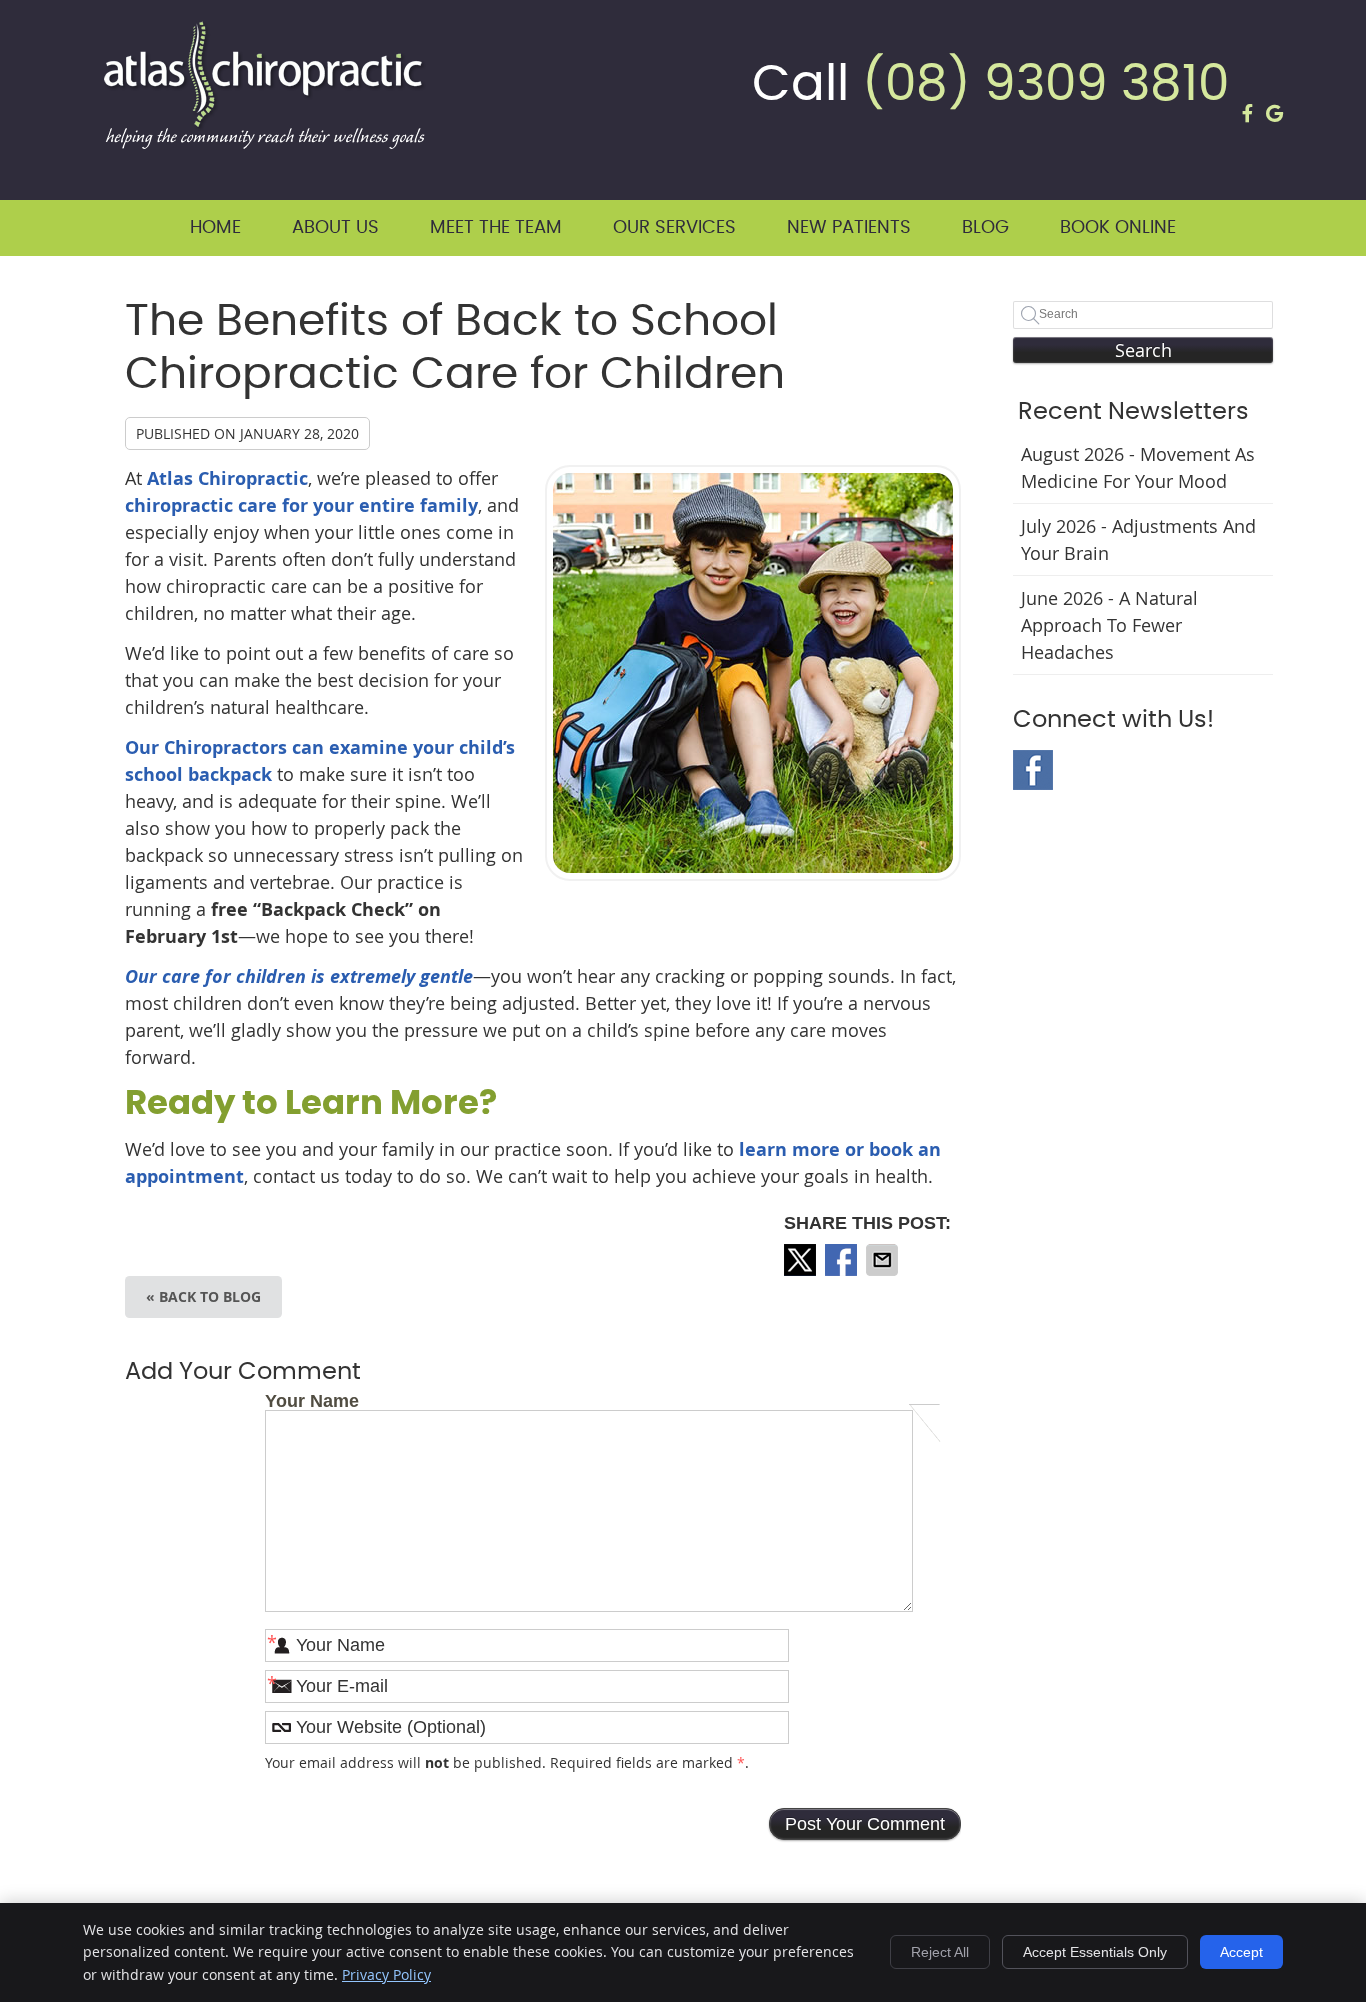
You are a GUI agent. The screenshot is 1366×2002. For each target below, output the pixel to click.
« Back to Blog (203, 1296)
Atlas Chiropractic (227, 478)
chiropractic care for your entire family (301, 505)
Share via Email (884, 1260)
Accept (1241, 1952)
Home (215, 228)
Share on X (802, 1260)
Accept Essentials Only (1095, 1952)
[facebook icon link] (1247, 105)
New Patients (849, 228)
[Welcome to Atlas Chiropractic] (265, 142)
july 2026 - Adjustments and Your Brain (1138, 539)
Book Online (1118, 228)
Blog (985, 228)
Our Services (674, 228)
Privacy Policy (386, 1974)
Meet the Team (496, 228)
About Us (335, 228)
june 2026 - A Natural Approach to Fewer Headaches (1109, 625)
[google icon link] (1274, 105)
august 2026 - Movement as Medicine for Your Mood (1138, 467)
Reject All (940, 1952)
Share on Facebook (843, 1260)
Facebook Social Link (1033, 770)
